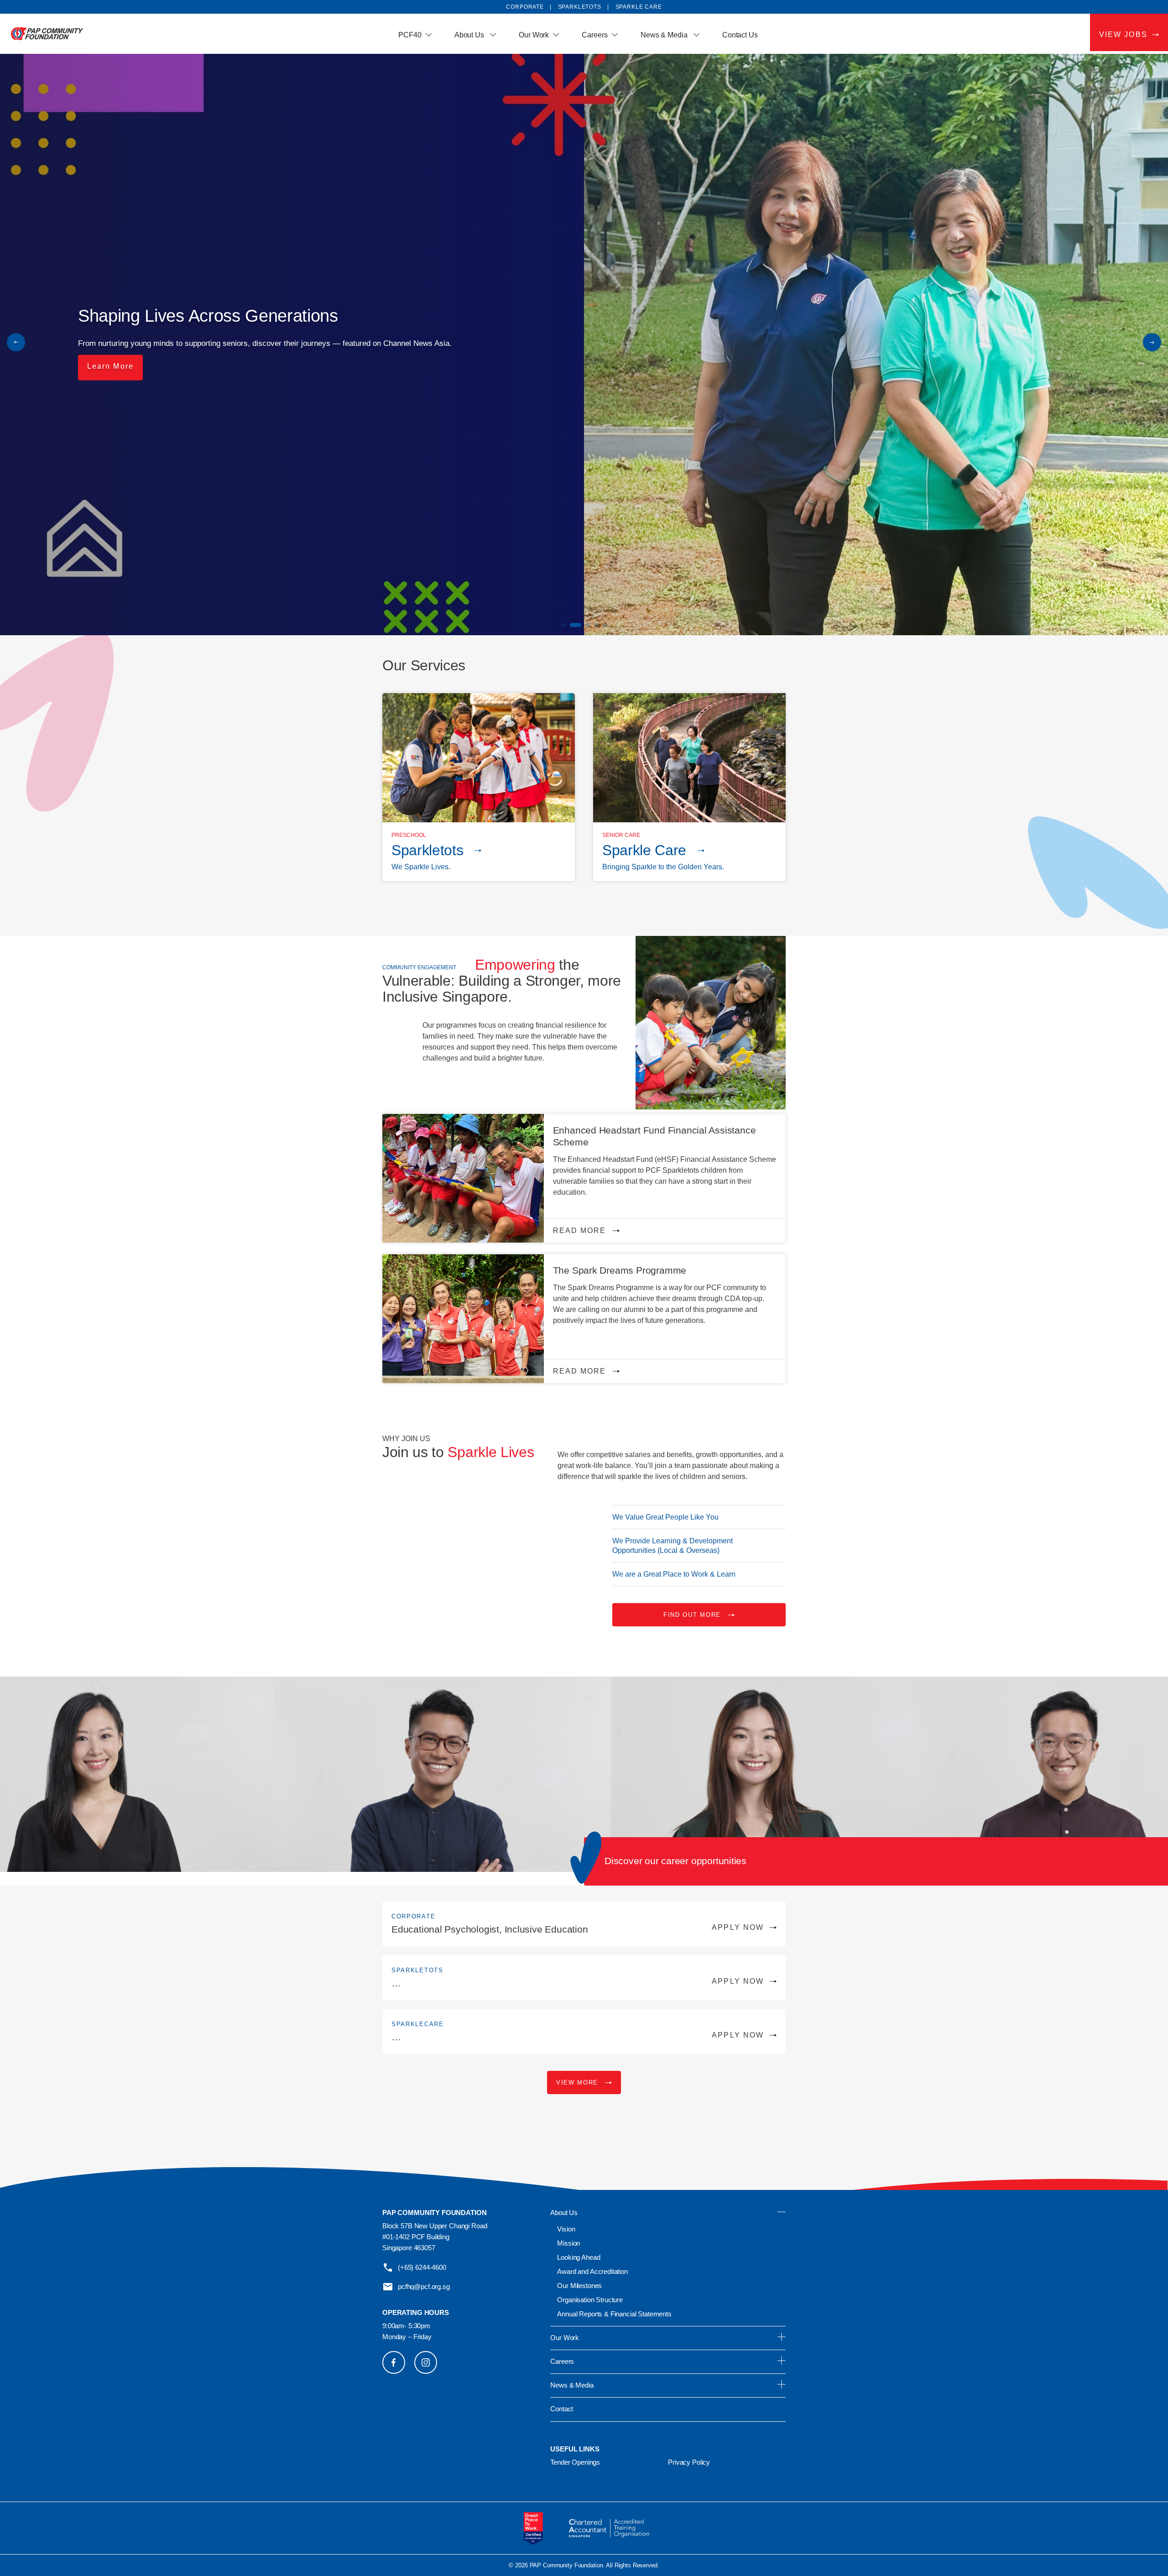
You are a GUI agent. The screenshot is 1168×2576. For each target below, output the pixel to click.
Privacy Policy (689, 2462)
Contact (562, 2409)
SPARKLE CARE (639, 7)
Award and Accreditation (592, 2271)
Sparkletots (427, 850)
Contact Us (740, 35)
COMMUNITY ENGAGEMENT (419, 967)
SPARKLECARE (418, 2024)
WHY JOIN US (406, 1439)
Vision (566, 2229)
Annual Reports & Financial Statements (614, 2314)
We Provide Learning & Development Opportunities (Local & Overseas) (673, 1546)
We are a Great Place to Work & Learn (674, 1574)
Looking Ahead (579, 2257)
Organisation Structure (590, 2300)
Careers (594, 35)
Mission (568, 2243)
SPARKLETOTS (580, 7)
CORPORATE (413, 1916)
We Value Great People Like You (665, 1517)
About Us (470, 35)
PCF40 (410, 35)
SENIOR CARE (621, 835)
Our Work (534, 35)
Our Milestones (579, 2286)
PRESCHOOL (409, 835)
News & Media (665, 35)
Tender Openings (575, 2462)
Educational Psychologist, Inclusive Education (578, 1929)
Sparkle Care (644, 850)
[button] (1152, 342)
